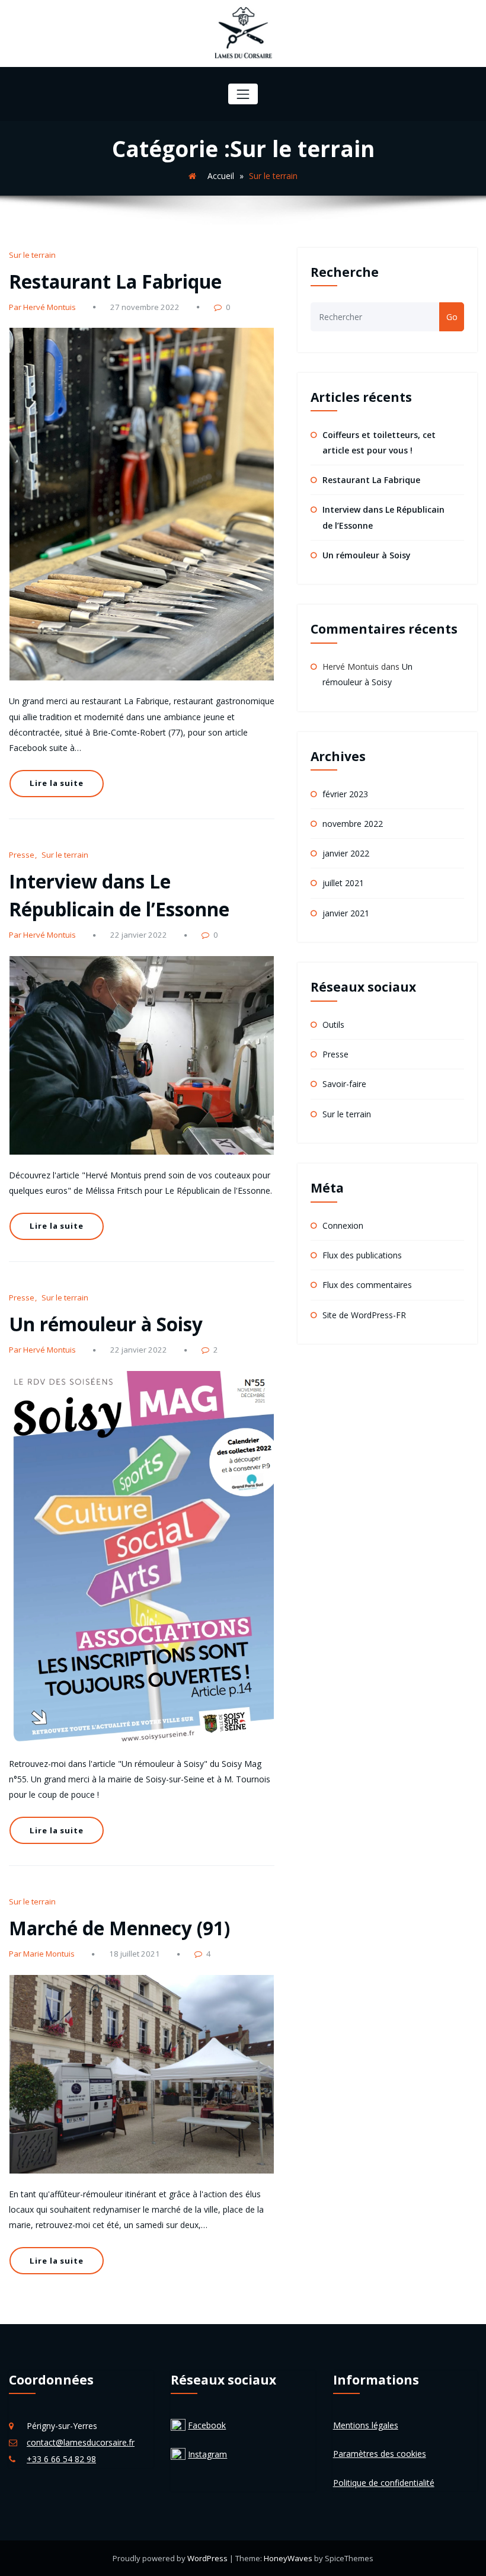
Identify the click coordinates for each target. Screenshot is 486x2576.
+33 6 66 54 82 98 (61, 2459)
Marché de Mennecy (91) (119, 1928)
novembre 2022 (353, 824)
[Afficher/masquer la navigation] (243, 94)
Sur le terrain (32, 255)
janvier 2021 (346, 913)
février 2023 (345, 794)
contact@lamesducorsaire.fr (81, 2442)
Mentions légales (366, 2425)
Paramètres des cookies (380, 2454)
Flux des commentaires (367, 1285)
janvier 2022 (346, 853)
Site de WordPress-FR (364, 1315)
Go (452, 317)
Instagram (207, 2454)
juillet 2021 (343, 883)
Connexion (343, 1225)
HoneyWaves (288, 2558)
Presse (22, 855)
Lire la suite (56, 783)
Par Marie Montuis (42, 1954)
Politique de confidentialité (384, 2483)
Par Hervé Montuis (42, 307)
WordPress (208, 2558)
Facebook (207, 2425)
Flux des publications (362, 1255)
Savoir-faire (344, 1084)
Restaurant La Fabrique (115, 281)
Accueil (221, 176)
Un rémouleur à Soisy (106, 1324)
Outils (333, 1025)
